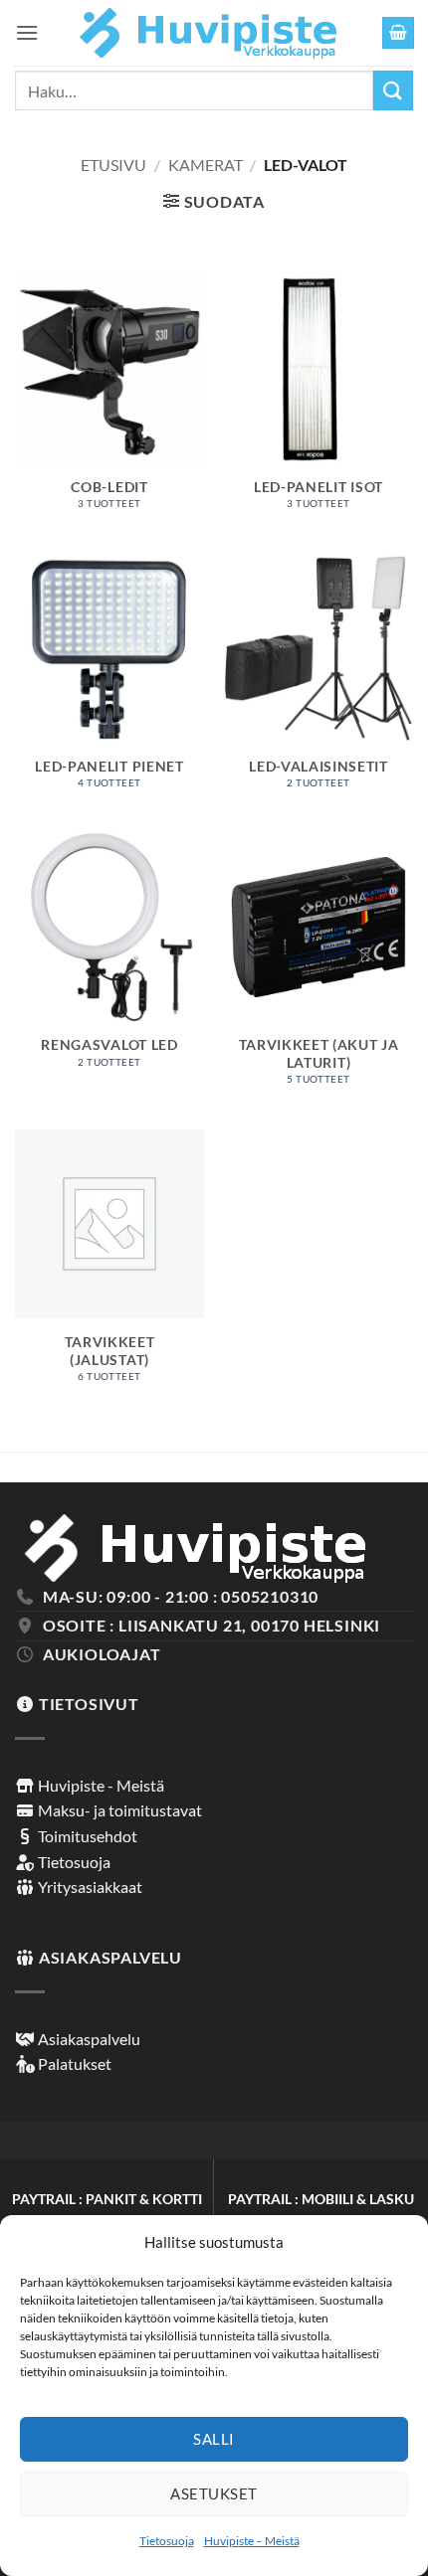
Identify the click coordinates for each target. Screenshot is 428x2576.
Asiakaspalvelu (88, 2039)
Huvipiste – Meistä (252, 2541)
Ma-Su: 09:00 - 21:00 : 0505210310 (181, 1596)
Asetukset (214, 2493)
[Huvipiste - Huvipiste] (209, 33)
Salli (214, 2439)
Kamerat (206, 165)
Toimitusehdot (86, 1836)
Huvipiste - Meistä (100, 1785)
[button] (27, 32)
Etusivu (113, 165)
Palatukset (73, 2063)
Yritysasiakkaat (89, 1887)
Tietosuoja (167, 2541)
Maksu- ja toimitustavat (118, 1810)
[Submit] (393, 90)
